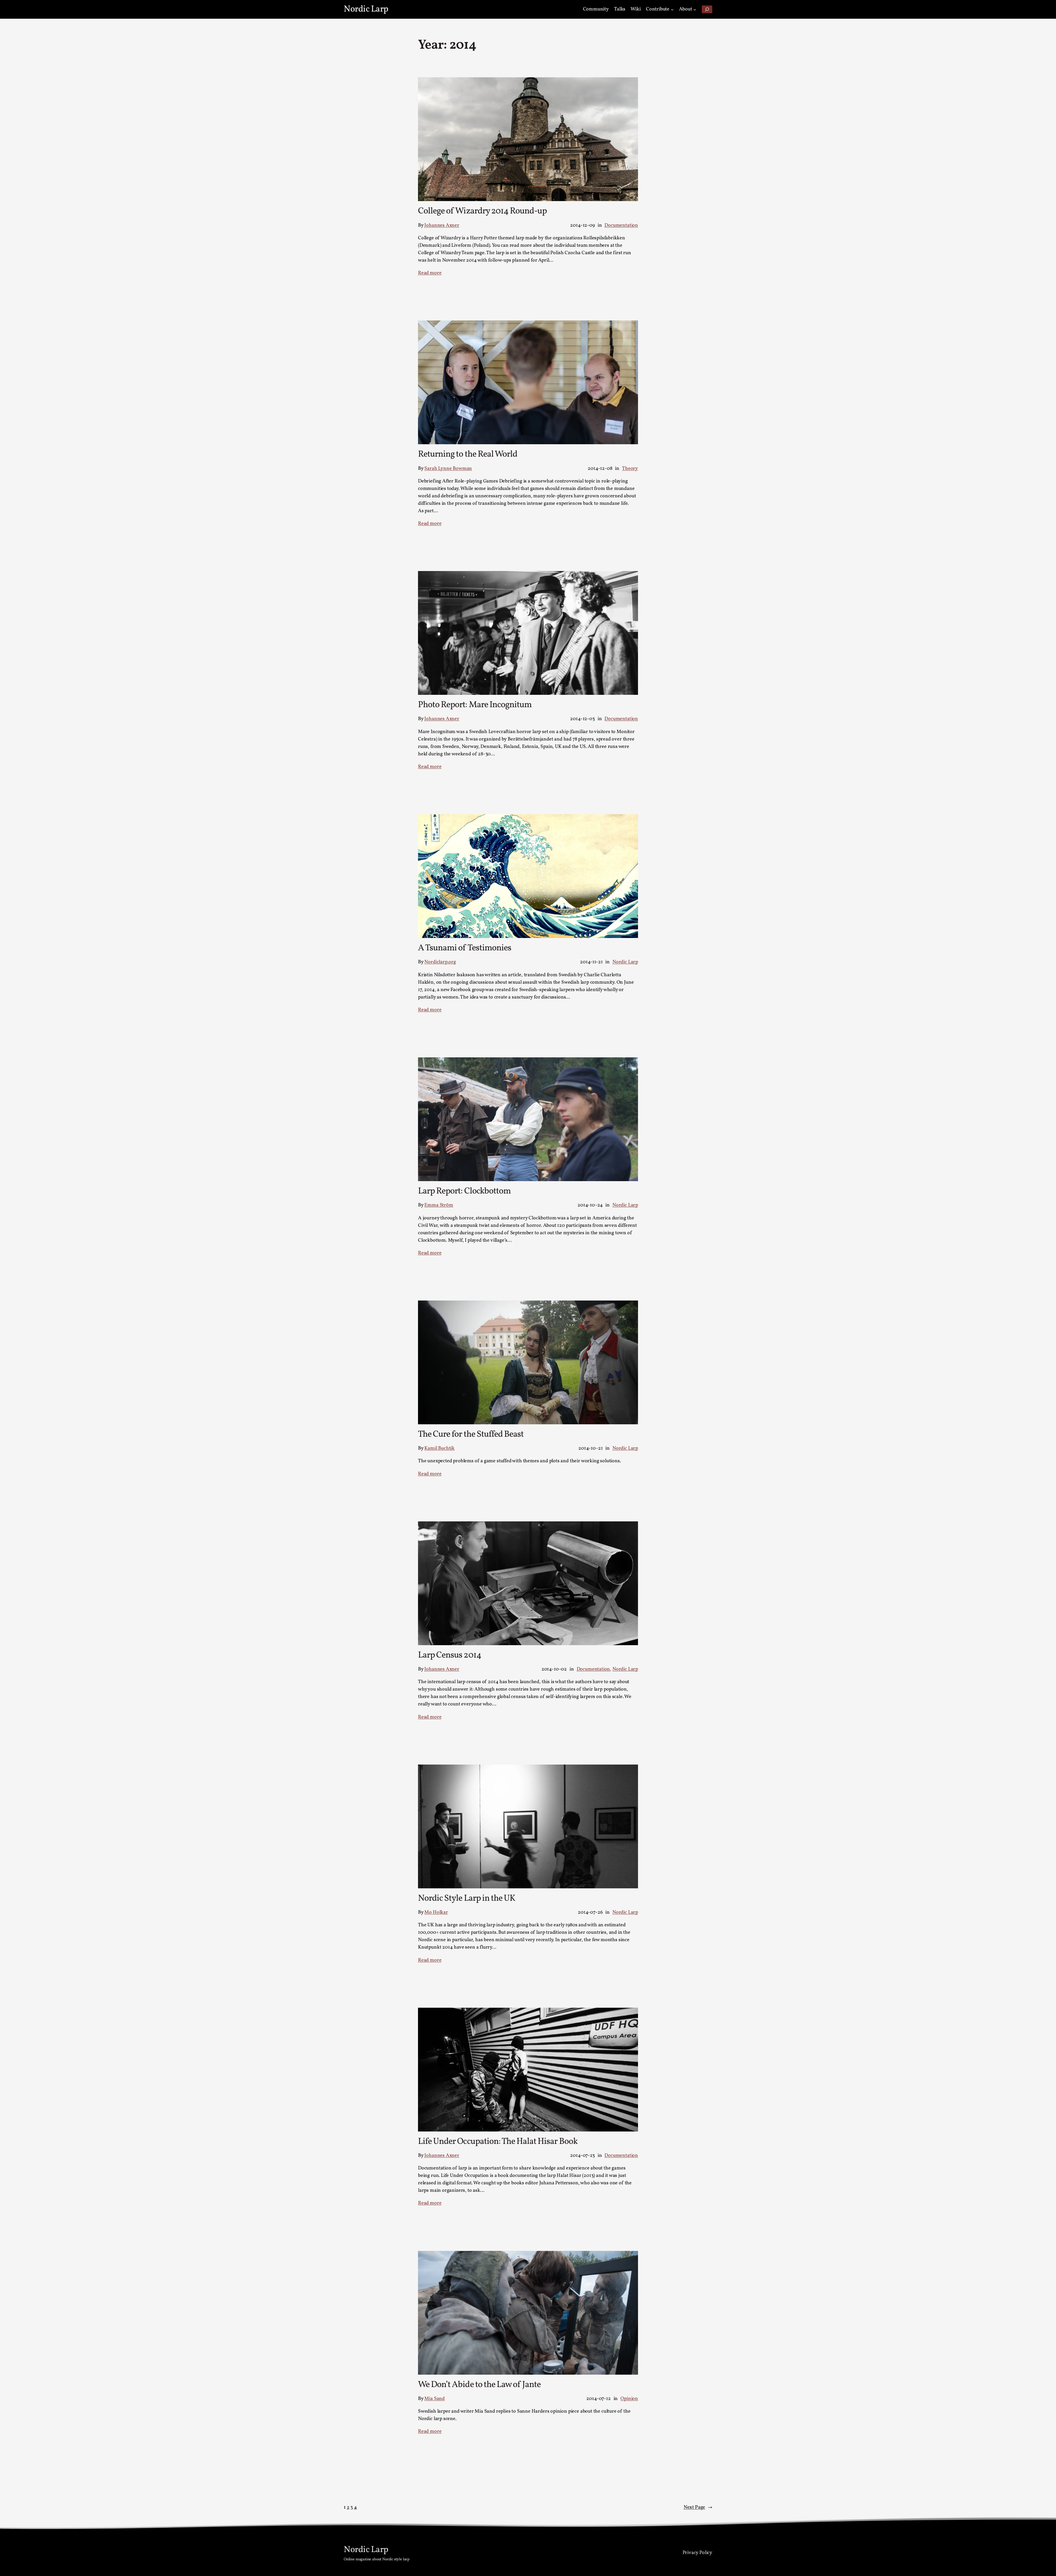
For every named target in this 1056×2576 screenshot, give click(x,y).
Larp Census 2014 (450, 1655)
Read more (430, 273)
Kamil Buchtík (439, 1448)
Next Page (698, 2507)
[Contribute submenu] (672, 9)
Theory (630, 469)
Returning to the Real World (468, 454)
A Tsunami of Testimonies (465, 948)
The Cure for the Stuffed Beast (471, 1434)
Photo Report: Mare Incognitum (475, 705)
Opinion (629, 2399)
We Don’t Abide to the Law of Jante (479, 2385)
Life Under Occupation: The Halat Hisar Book (498, 2142)
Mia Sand (435, 2399)
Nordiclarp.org (440, 962)
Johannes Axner (442, 225)
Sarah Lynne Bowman (448, 469)
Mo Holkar (436, 1912)
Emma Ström (439, 1205)
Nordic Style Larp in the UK (467, 1899)
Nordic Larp (366, 9)
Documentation (621, 225)
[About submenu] (695, 9)
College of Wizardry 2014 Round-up (482, 211)
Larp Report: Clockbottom (464, 1191)
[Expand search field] (707, 9)
